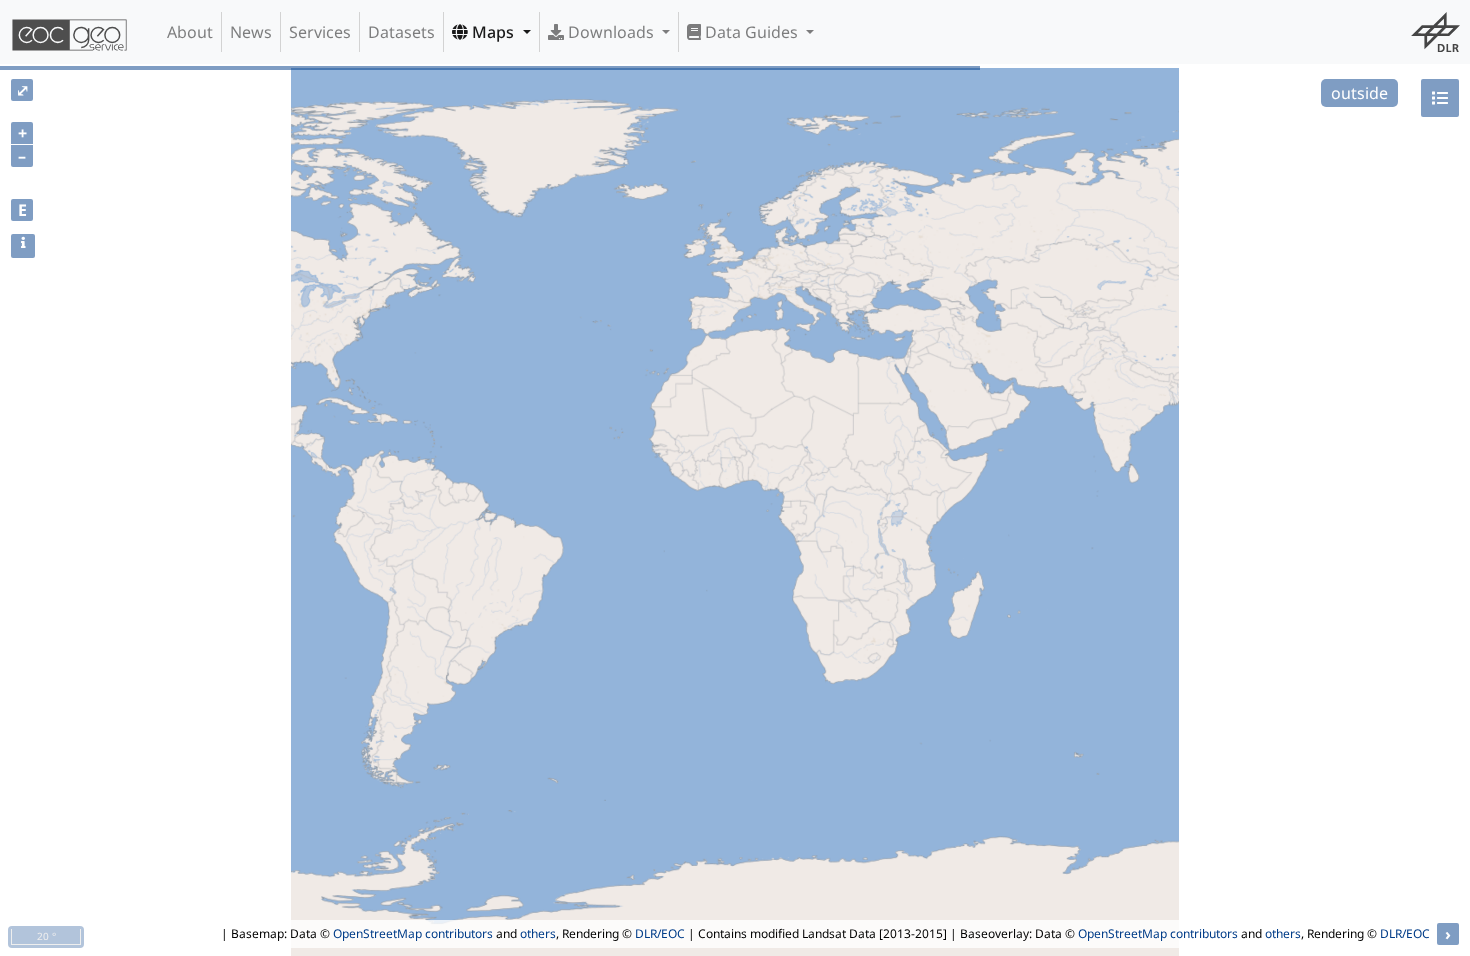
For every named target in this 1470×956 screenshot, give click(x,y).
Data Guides (751, 32)
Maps (493, 32)
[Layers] (1440, 98)
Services (320, 32)
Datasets (401, 32)
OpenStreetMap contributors (413, 933)
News (251, 32)
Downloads (611, 32)
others (538, 933)
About (190, 32)
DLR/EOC (660, 933)
